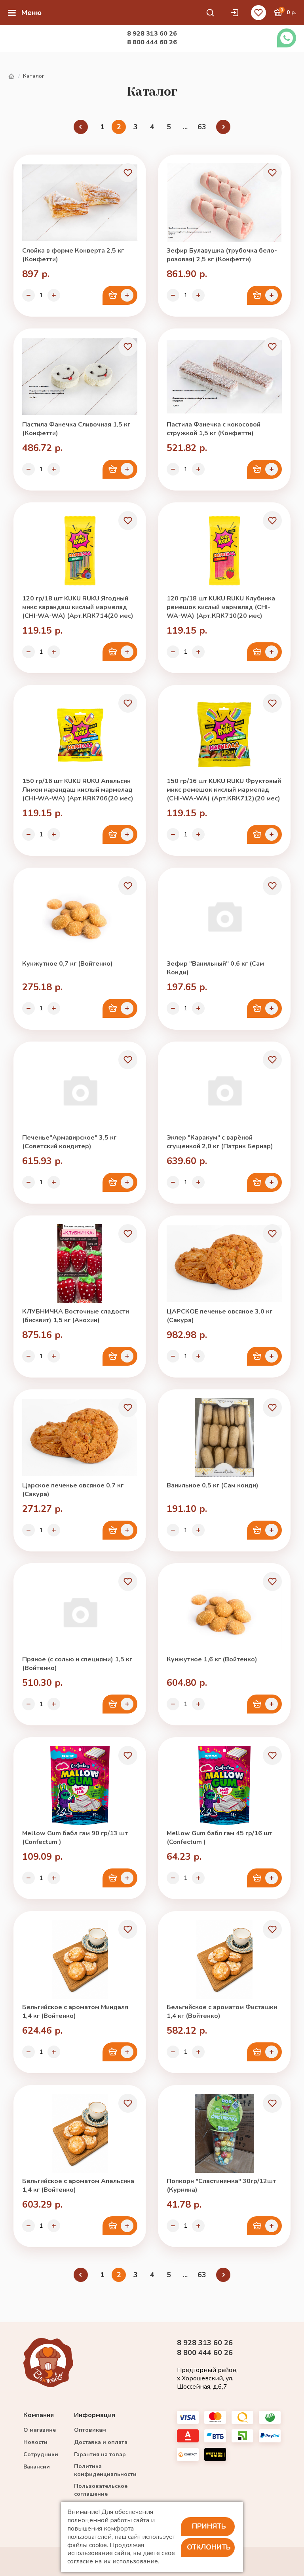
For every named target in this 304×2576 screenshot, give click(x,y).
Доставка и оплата (101, 2442)
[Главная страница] (11, 76)
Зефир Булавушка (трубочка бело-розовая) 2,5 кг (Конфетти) (222, 255)
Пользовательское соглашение (101, 2490)
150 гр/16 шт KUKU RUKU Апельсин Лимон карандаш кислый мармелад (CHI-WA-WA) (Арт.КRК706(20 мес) (78, 790)
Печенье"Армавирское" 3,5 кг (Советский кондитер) (69, 1142)
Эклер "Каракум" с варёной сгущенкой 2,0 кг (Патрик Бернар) (220, 1142)
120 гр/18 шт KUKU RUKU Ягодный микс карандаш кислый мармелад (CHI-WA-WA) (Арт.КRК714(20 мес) (78, 607)
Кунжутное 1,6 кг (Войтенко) (212, 1659)
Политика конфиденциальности (105, 2470)
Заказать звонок (287, 38)
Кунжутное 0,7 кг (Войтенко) (67, 964)
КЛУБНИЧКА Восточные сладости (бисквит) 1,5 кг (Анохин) (76, 1316)
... (185, 127)
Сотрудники (41, 2454)
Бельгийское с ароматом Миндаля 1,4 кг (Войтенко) (75, 2012)
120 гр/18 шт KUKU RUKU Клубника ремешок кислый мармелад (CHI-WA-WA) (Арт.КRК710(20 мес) (221, 607)
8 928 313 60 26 (152, 34)
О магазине (40, 2430)
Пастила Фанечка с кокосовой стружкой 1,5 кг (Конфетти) (214, 429)
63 (202, 127)
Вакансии (37, 2467)
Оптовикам (90, 2430)
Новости (35, 2442)
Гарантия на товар (100, 2454)
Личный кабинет (237, 13)
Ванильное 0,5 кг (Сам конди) (213, 1485)
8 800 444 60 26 (152, 42)
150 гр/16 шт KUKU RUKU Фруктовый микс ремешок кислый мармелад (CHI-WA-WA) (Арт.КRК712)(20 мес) (224, 790)
